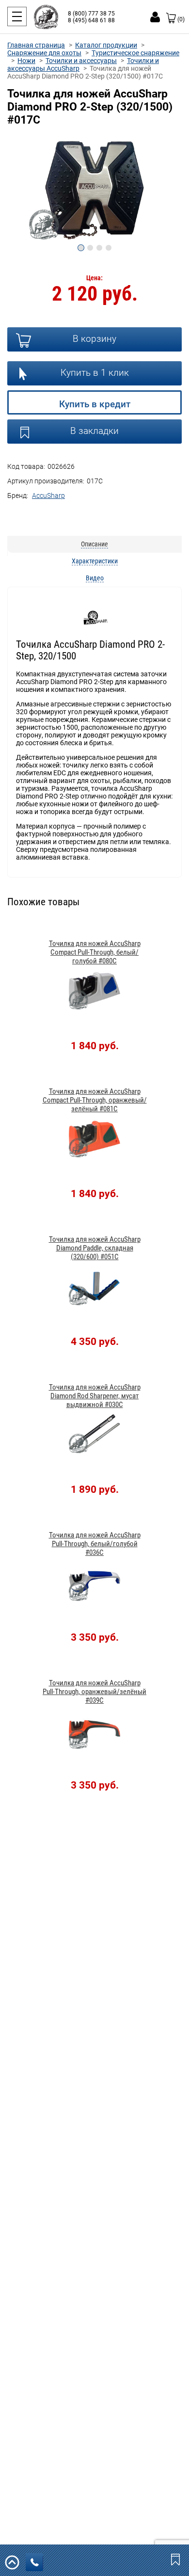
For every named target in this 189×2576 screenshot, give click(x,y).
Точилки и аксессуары (81, 61)
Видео (95, 578)
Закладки (176, 2559)
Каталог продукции (106, 45)
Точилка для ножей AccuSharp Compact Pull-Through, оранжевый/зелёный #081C (95, 1100)
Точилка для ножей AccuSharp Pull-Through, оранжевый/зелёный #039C (94, 1692)
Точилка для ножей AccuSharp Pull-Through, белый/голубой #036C (95, 1544)
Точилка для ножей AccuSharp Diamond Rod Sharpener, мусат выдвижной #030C (95, 1396)
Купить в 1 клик (95, 373)
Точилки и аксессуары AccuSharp (83, 64)
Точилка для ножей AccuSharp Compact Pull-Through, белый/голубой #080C (95, 952)
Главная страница (36, 45)
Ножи (26, 61)
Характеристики (95, 561)
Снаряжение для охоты (44, 53)
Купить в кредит (95, 404)
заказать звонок (34, 2562)
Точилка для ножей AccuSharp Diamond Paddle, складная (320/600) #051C (95, 1248)
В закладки (94, 431)
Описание (94, 544)
